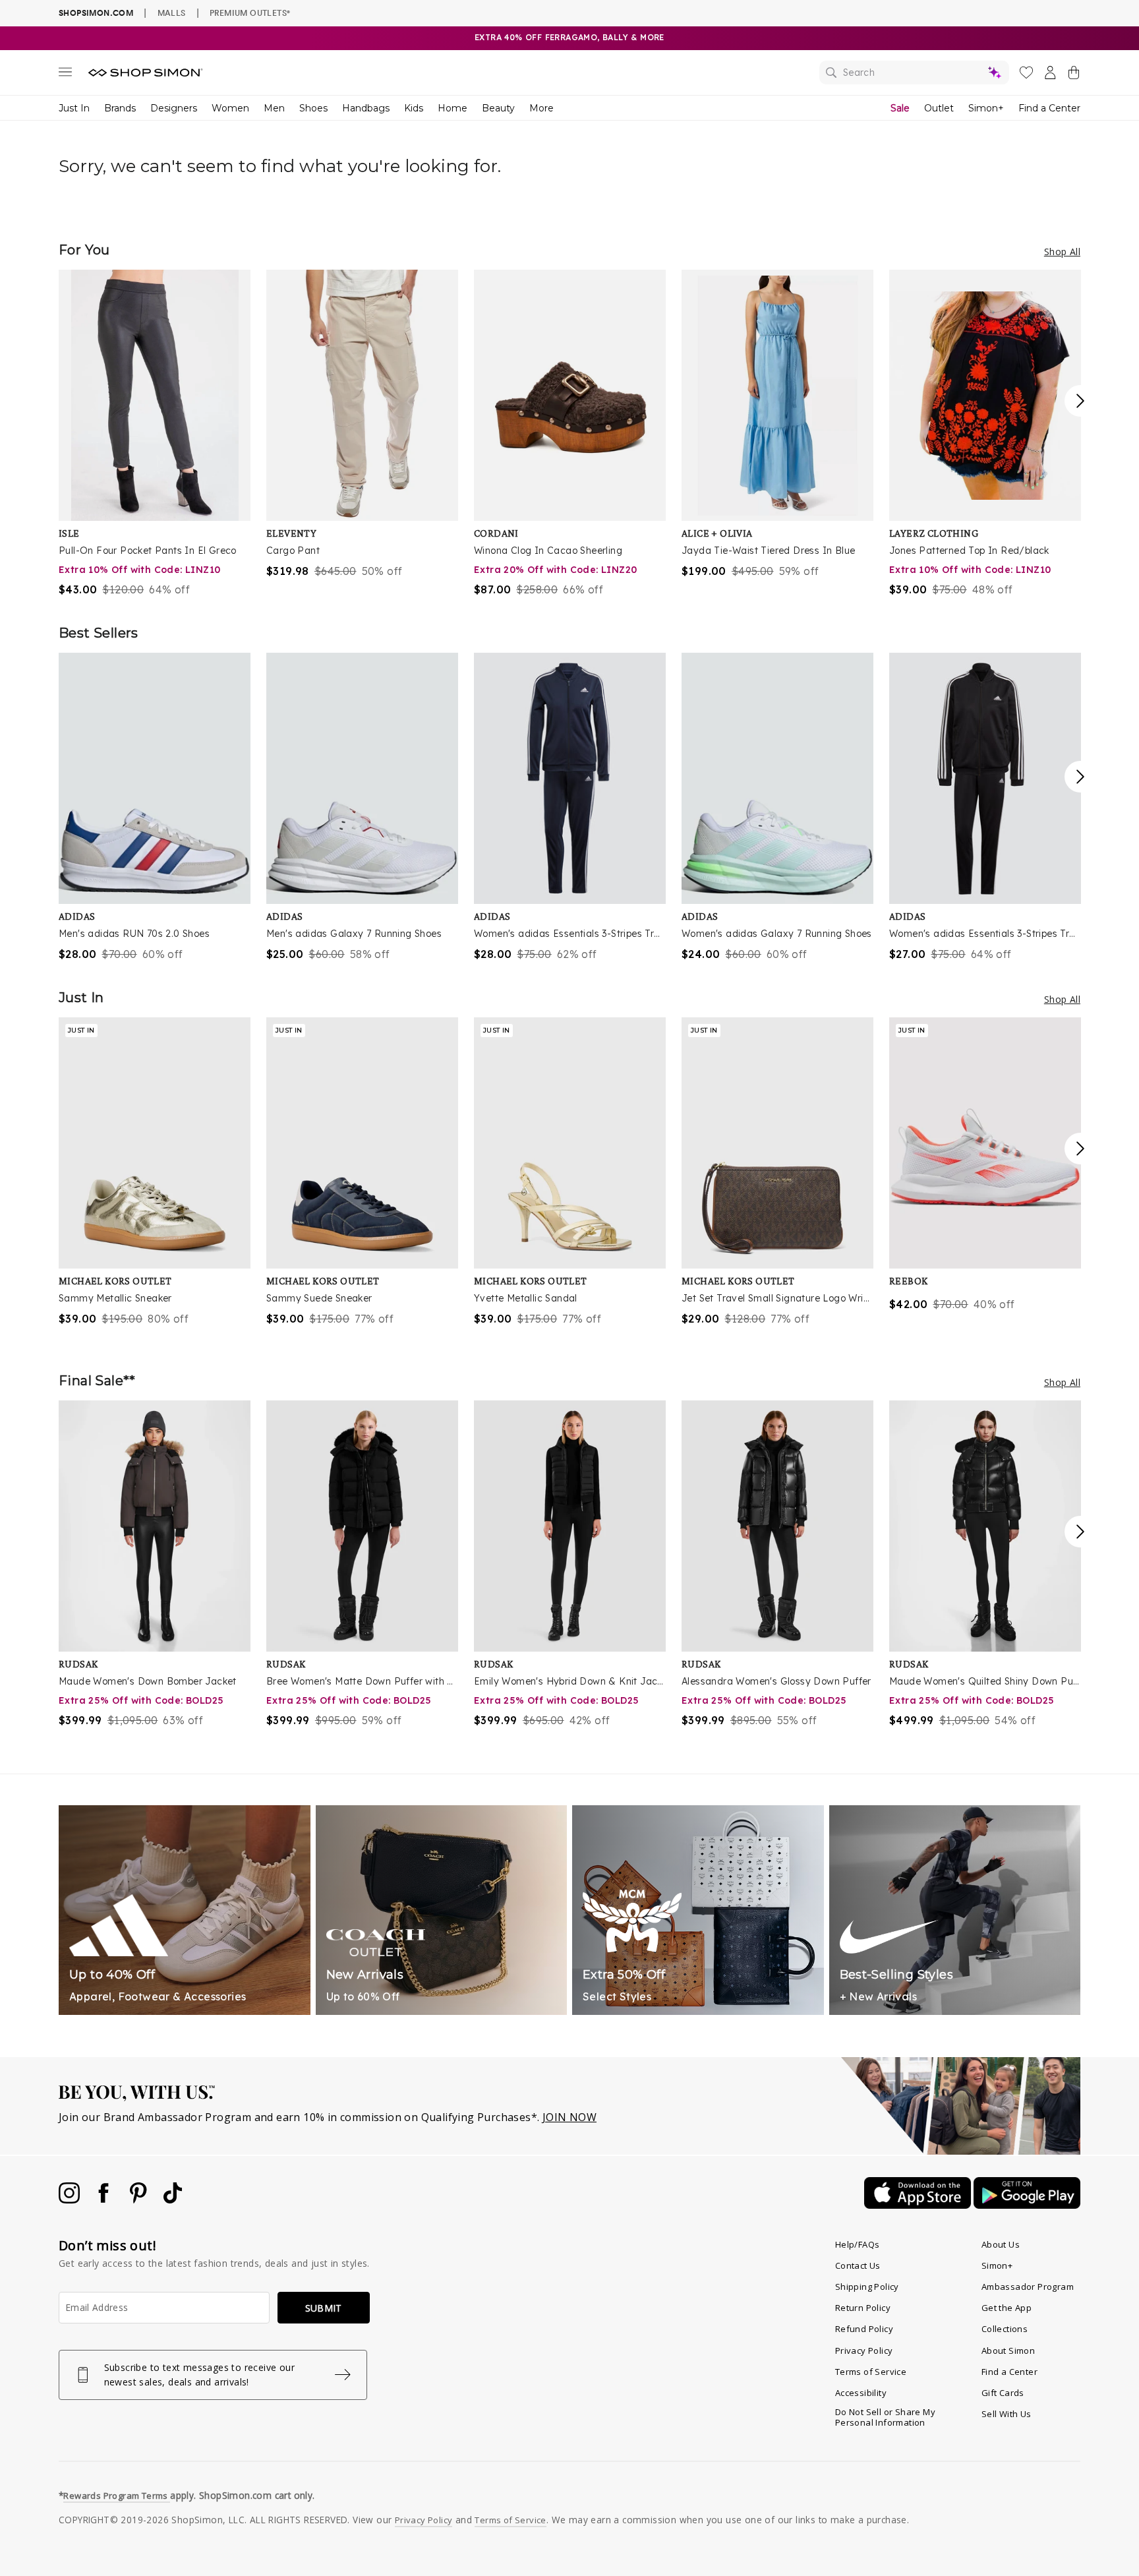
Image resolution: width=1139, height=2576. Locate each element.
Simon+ (986, 108)
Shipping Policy (867, 2287)
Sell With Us (1007, 2414)
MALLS (172, 13)
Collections (1005, 2329)
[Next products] (1080, 401)
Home (453, 108)
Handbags (366, 108)
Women (230, 108)
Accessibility (861, 2393)
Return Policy (863, 2308)
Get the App (1007, 2308)
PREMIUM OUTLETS (250, 13)
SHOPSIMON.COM (96, 13)
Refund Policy (864, 2329)
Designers (174, 108)
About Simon (1008, 2351)
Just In (74, 108)
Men (274, 108)
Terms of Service (871, 2372)
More (541, 108)
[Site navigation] (65, 75)
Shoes (313, 108)
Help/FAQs (858, 2244)
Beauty (498, 108)
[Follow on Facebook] (105, 2200)
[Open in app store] (919, 2205)
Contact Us (858, 2265)
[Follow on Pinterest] (140, 2200)
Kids (414, 108)
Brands (120, 108)
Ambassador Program (1028, 2287)
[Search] (914, 73)
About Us (1001, 2244)
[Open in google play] (1027, 2205)
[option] (155, 434)
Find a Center (1049, 108)
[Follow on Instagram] (71, 2200)
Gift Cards (1003, 2393)
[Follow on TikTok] (173, 2200)
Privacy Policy (864, 2351)
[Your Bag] (1074, 75)
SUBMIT (324, 2308)
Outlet (939, 108)
